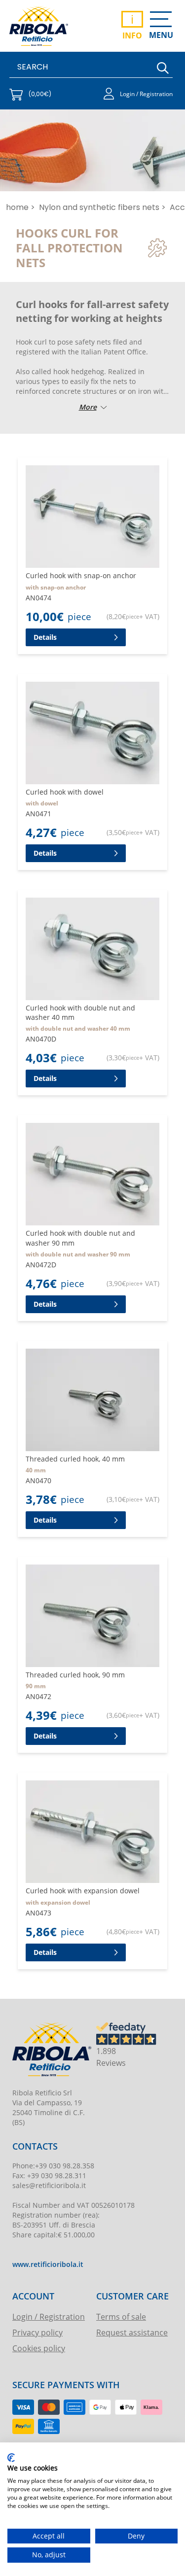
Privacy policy (37, 2332)
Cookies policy (39, 2348)
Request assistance (132, 2332)
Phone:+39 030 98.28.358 (53, 2166)
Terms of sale (121, 2316)
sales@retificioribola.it (49, 2185)
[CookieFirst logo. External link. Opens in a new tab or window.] (11, 2458)
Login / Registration (49, 2316)
